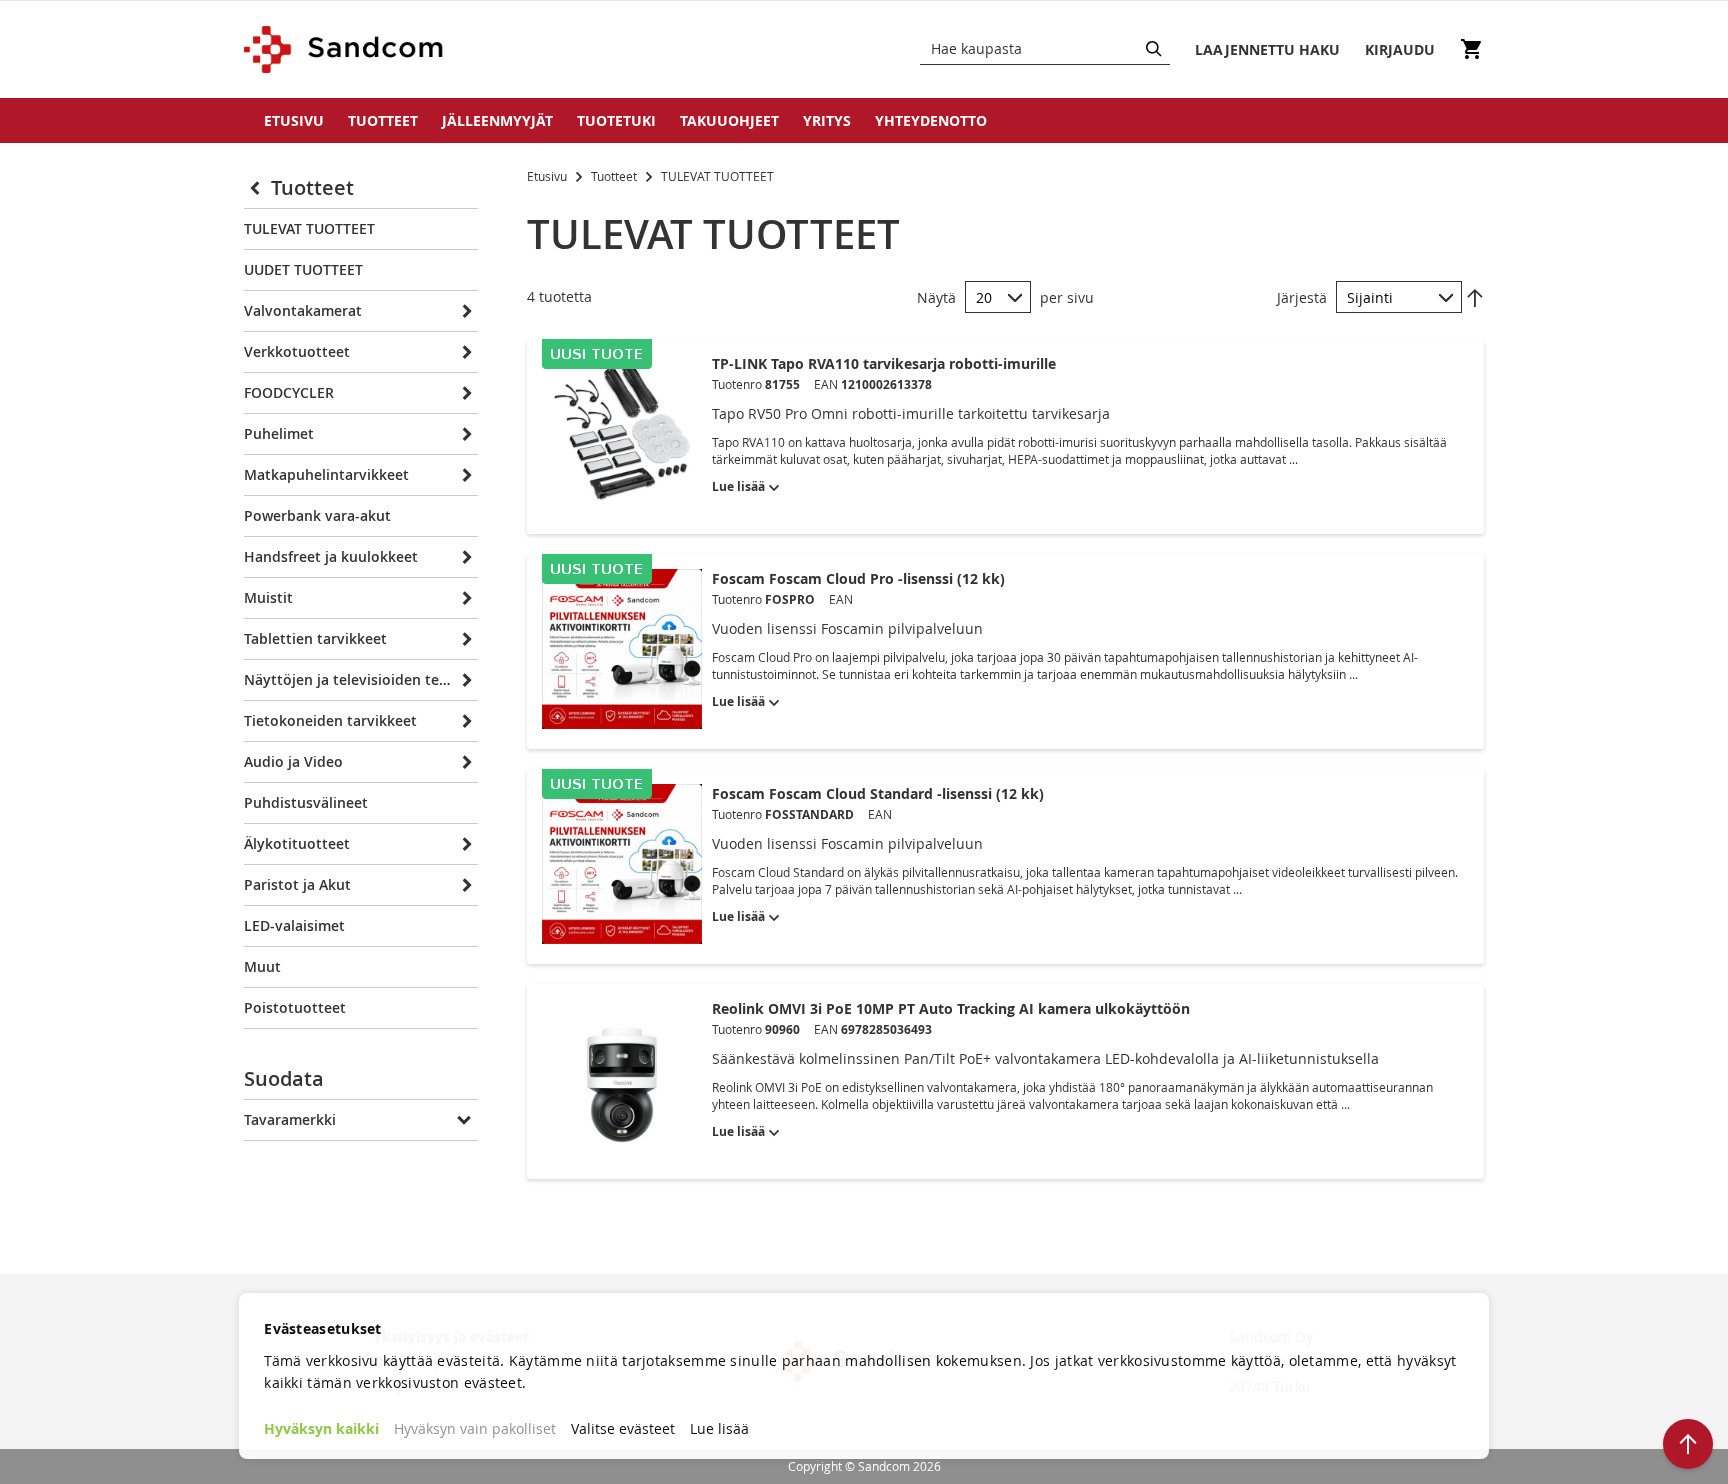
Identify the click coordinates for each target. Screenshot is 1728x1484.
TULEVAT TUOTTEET (309, 228)
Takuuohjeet (729, 120)
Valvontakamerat (303, 310)
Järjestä (1302, 297)
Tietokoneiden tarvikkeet (330, 720)
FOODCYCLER (289, 392)
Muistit (268, 597)
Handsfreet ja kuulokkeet (331, 556)
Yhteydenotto (931, 120)
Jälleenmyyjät (497, 120)
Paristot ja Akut (297, 884)
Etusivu (294, 120)
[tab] (361, 1084)
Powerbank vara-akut (317, 515)
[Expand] (464, 311)
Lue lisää (719, 1428)
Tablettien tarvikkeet (315, 638)
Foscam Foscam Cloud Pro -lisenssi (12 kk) (858, 578)
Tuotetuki (616, 120)
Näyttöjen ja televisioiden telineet (347, 679)
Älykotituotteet (297, 843)
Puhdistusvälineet (306, 802)
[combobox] (1045, 49)
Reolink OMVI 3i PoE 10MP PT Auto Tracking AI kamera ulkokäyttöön (951, 1008)
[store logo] (344, 49)
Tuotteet (383, 120)
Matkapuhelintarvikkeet (326, 474)
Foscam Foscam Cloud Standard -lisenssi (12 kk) (878, 793)
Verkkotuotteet (297, 351)
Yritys (827, 120)
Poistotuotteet (295, 1007)
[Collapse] (257, 188)
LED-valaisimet (294, 925)
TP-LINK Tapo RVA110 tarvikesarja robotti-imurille (884, 363)
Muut (262, 966)
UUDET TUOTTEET (303, 269)
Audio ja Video (293, 761)
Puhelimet (279, 433)
